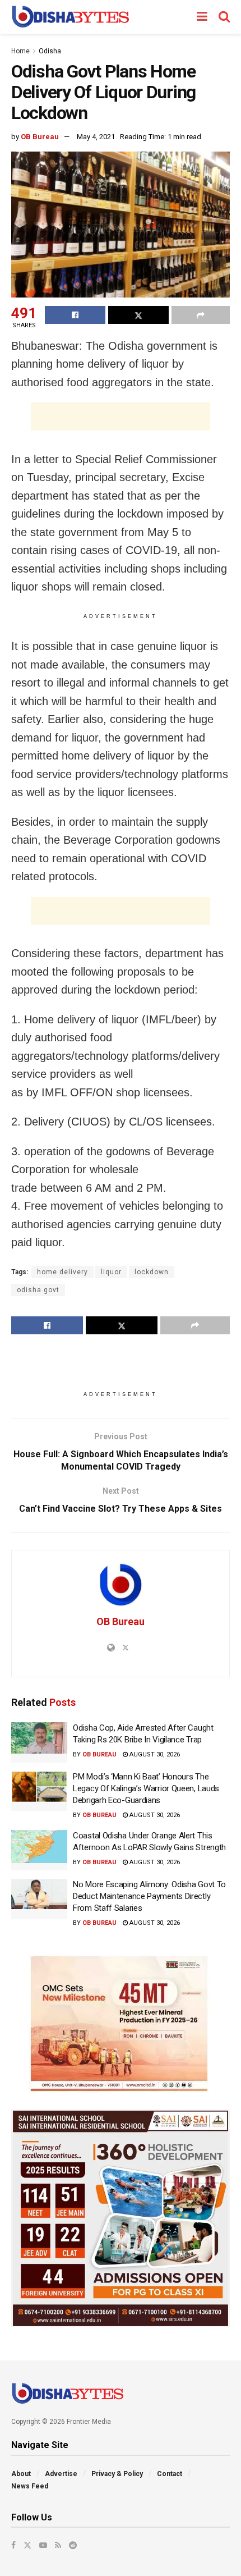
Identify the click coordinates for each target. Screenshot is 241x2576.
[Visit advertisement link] (121, 2024)
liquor (111, 1272)
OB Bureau (40, 137)
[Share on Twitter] (138, 315)
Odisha (50, 51)
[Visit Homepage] (70, 17)
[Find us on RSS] (58, 2545)
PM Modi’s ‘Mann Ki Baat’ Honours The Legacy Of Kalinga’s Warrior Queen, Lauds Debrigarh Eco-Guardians (146, 1788)
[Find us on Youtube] (43, 2545)
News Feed (30, 2486)
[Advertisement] (121, 417)
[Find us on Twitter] (27, 2545)
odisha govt (38, 1290)
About (21, 2474)
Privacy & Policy (117, 2474)
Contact (170, 2474)
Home (20, 51)
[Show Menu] (202, 17)
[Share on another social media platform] (201, 315)
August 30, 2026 (154, 1754)
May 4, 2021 (96, 137)
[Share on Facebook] (75, 315)
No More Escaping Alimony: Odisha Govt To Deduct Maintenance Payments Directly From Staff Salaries (149, 1896)
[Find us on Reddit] (73, 2545)
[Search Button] (224, 17)
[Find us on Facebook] (13, 2545)
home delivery (62, 1272)
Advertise (61, 2474)
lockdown (152, 1272)
